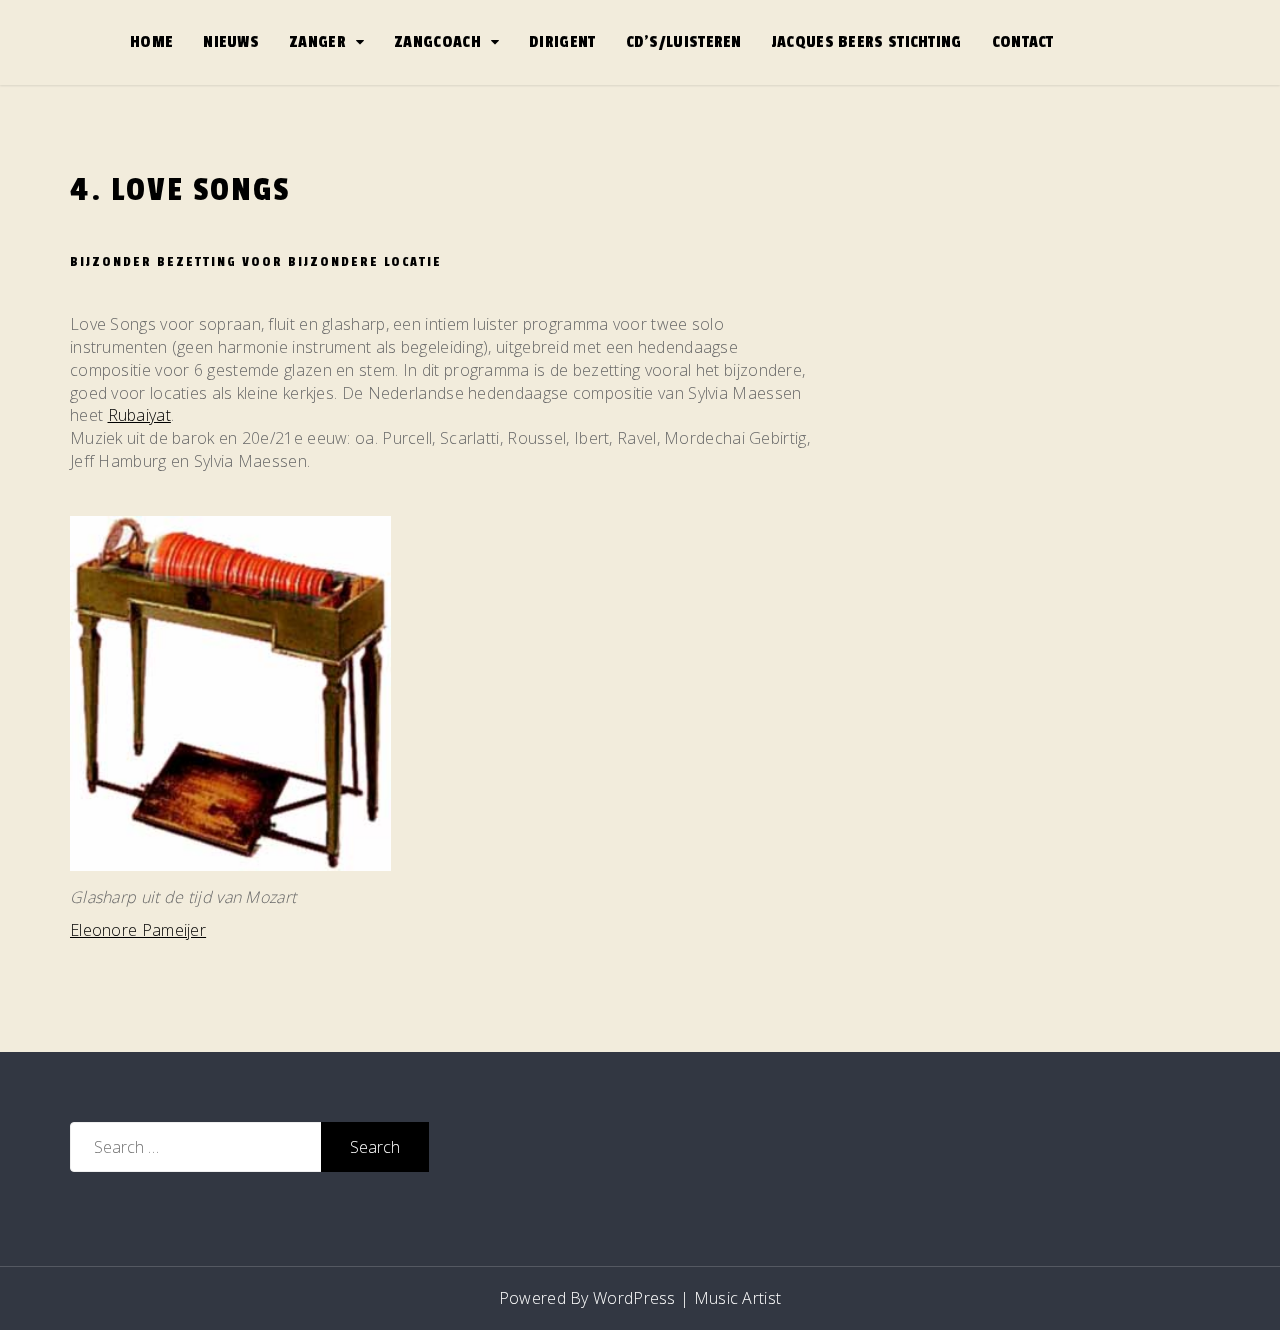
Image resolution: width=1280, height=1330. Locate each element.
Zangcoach (437, 42)
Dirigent (562, 42)
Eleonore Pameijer (138, 930)
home (151, 42)
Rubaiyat (139, 415)
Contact (1023, 42)
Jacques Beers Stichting (867, 42)
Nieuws (231, 42)
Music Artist (738, 1298)
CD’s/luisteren (684, 42)
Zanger (317, 42)
